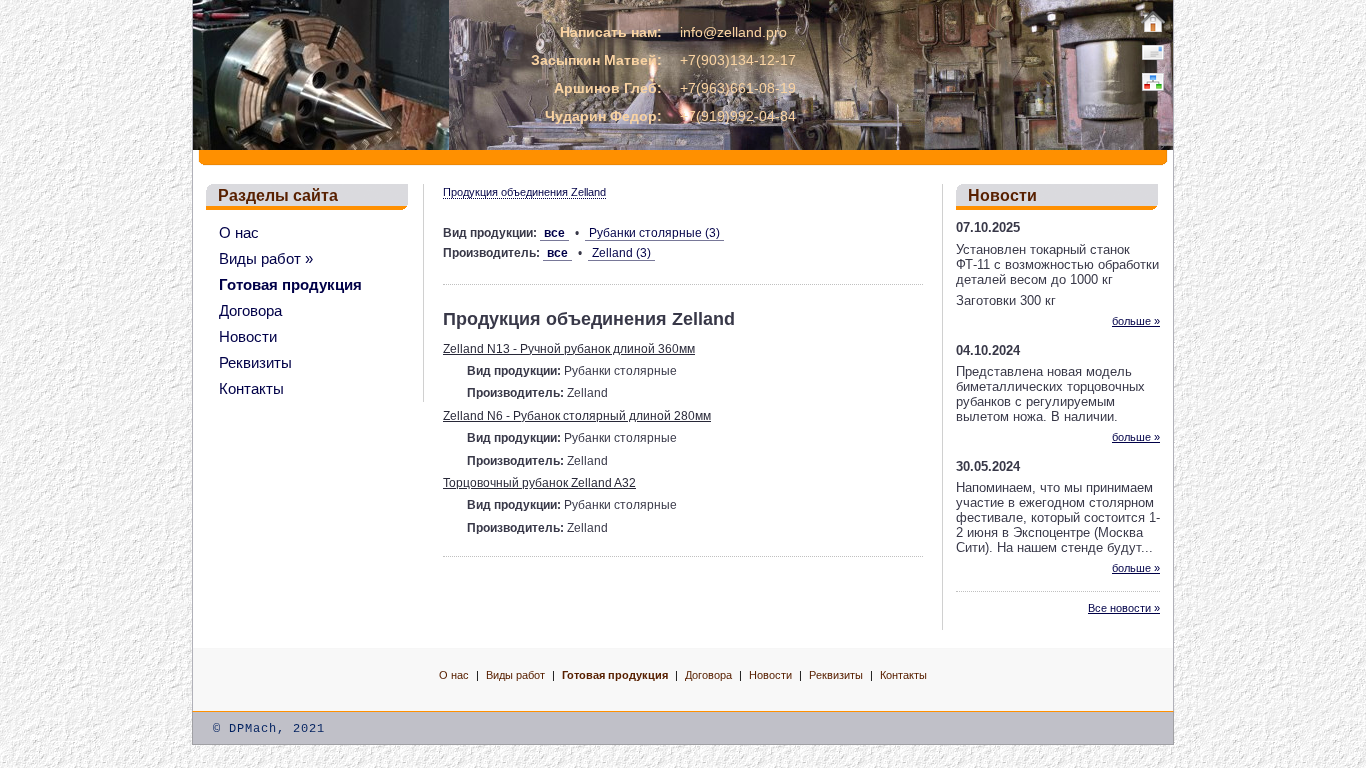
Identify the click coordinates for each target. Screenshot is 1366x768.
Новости (248, 336)
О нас (239, 232)
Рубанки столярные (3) (654, 233)
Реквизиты (255, 362)
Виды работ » (266, 258)
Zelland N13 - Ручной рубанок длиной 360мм (569, 349)
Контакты (251, 388)
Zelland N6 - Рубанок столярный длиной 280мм (577, 416)
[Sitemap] (1153, 82)
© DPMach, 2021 (269, 729)
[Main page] (1153, 22)
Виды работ (515, 675)
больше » (1136, 321)
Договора (250, 310)
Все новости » (1124, 608)
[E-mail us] (1153, 52)
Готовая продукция (290, 284)
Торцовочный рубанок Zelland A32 (539, 483)
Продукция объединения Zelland (524, 192)
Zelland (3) (621, 253)
